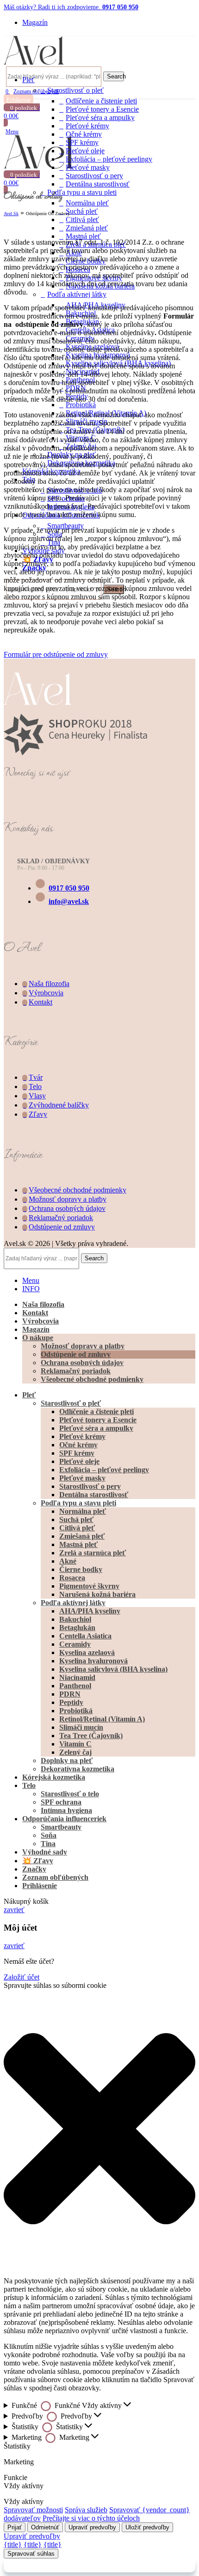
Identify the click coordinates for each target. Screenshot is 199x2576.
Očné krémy (84, 134)
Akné (68, 1561)
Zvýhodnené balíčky (59, 1105)
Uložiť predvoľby (147, 2527)
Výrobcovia (46, 993)
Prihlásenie (40, 1886)
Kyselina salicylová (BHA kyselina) (113, 1669)
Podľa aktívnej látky (73, 1603)
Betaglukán (77, 1628)
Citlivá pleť (82, 220)
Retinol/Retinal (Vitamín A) (102, 1719)
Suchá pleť (82, 211)
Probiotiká (76, 1711)
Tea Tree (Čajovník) (91, 1736)
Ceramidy (75, 1644)
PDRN (70, 1694)
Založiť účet (22, 1977)
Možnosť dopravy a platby (68, 1199)
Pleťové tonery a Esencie (102, 109)
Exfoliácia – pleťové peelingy (109, 159)
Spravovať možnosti (33, 2510)
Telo (35, 1086)
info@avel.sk (69, 901)
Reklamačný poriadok (61, 1218)
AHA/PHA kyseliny (90, 1611)
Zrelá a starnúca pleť (93, 1553)
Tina (48, 1844)
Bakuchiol (75, 1619)
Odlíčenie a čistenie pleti (101, 101)
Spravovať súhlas (31, 2554)
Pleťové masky (88, 167)
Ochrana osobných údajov (67, 1208)
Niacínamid (77, 1677)
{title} (13, 2544)
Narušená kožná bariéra (97, 1594)
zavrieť (14, 1910)
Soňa (49, 1835)
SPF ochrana (61, 1802)
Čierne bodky (81, 1569)
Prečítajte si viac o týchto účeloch (91, 2518)
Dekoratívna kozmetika (78, 1769)
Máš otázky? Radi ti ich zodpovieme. (71, 7)
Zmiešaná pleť (87, 228)
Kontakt (40, 1002)
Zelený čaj (75, 1752)
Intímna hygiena (66, 1810)
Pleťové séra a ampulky (100, 117)
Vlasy (37, 1096)
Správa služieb (86, 2510)
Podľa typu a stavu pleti (82, 192)
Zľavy (38, 1114)
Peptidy (71, 1702)
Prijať (15, 2527)
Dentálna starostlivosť (98, 184)
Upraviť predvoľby (92, 2527)
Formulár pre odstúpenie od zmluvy (56, 654)
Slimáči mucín (81, 1727)
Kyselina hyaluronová (93, 1661)
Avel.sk (11, 214)
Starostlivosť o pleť (75, 90)
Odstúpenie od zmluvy (62, 1227)
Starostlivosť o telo (70, 1794)
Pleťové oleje (85, 151)
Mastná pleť (78, 1544)
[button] (99, 2130)
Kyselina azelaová (87, 1652)
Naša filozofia (49, 984)
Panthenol (75, 1686)
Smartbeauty (61, 1827)
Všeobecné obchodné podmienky (78, 1190)
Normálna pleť (87, 203)
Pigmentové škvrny (89, 1586)
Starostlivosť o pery (94, 176)
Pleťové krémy (87, 126)
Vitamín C (75, 1744)
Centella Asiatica (85, 1636)
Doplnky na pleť (67, 1760)
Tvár (36, 1077)
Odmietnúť (45, 2527)
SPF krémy (82, 142)
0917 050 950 (69, 888)
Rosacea (72, 1578)
